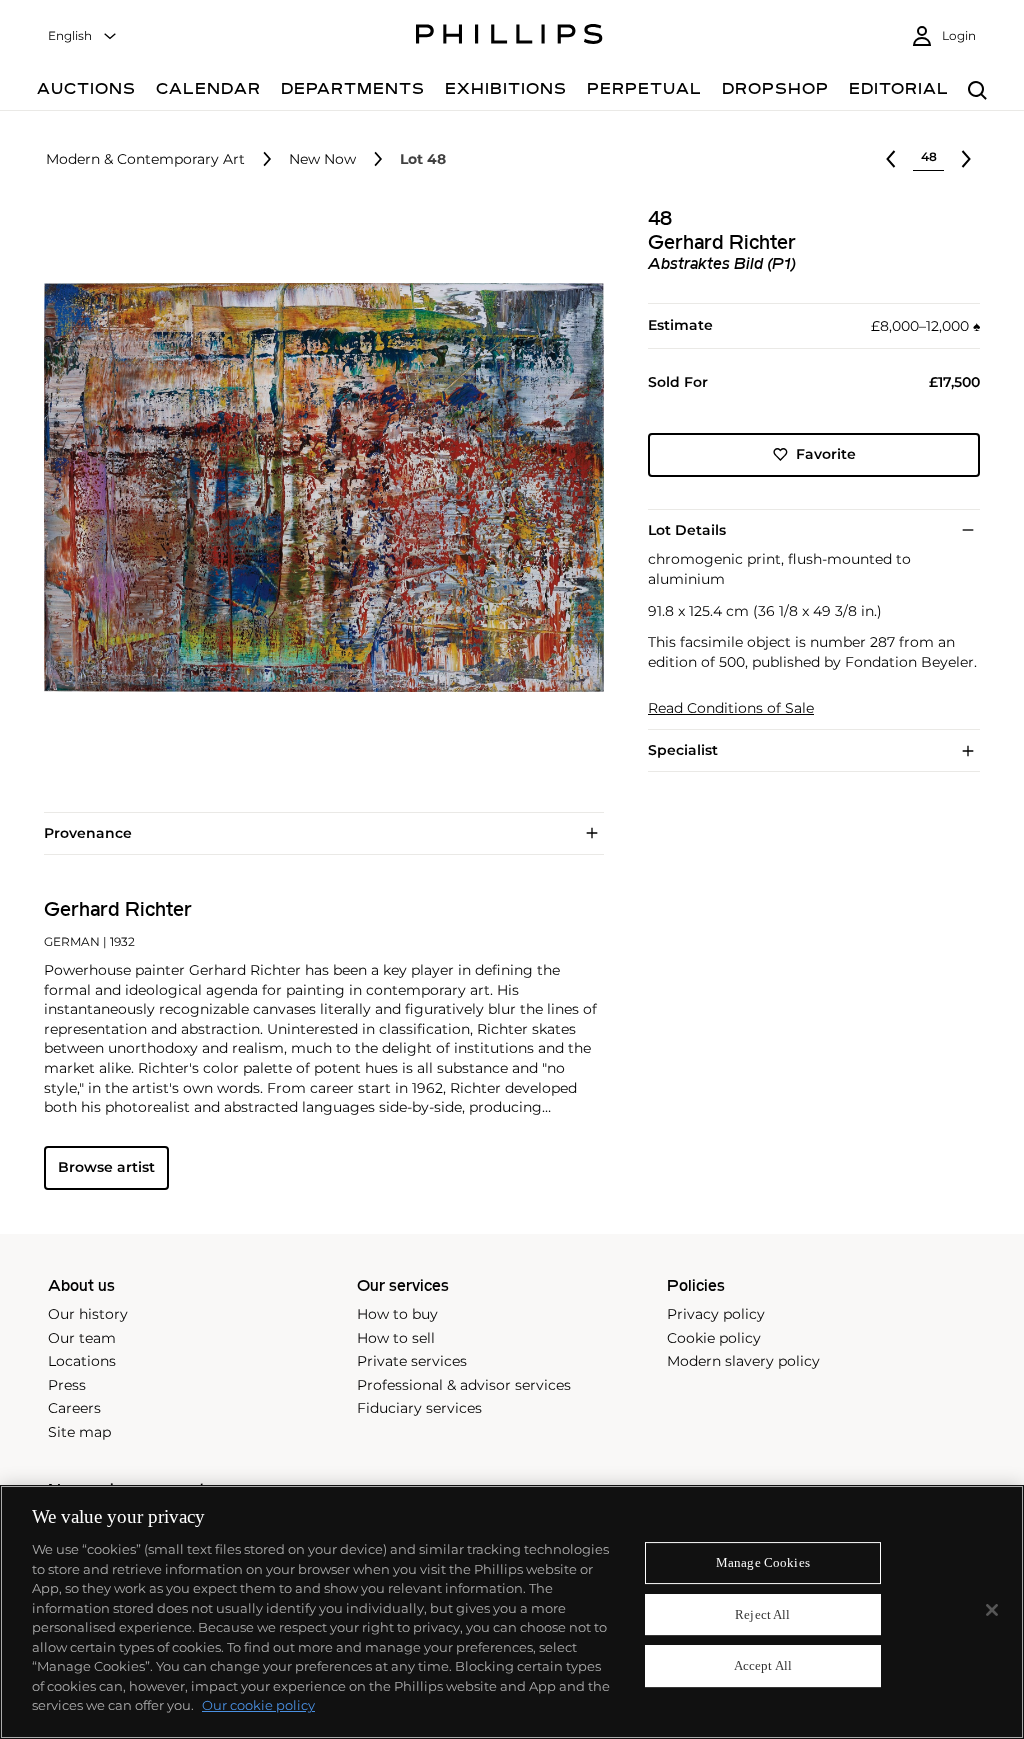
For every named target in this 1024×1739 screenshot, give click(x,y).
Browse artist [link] (106, 1167)
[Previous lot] (891, 159)
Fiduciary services (419, 1408)
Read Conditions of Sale (731, 708)
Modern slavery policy (743, 1361)
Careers (74, 1408)
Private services (412, 1361)
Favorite (826, 454)
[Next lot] (966, 159)
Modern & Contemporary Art (145, 159)
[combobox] (83, 36)
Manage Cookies (763, 1562)
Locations (82, 1361)
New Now (322, 159)
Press (67, 1385)
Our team (82, 1338)
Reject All (762, 1614)
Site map (79, 1432)
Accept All (763, 1666)
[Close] (992, 1610)
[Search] (977, 91)
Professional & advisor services (464, 1385)
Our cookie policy (258, 1705)
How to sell (396, 1338)
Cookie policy (714, 1338)
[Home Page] (509, 37)
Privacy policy (716, 1314)
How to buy (397, 1314)
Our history (88, 1314)
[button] (318, 488)
